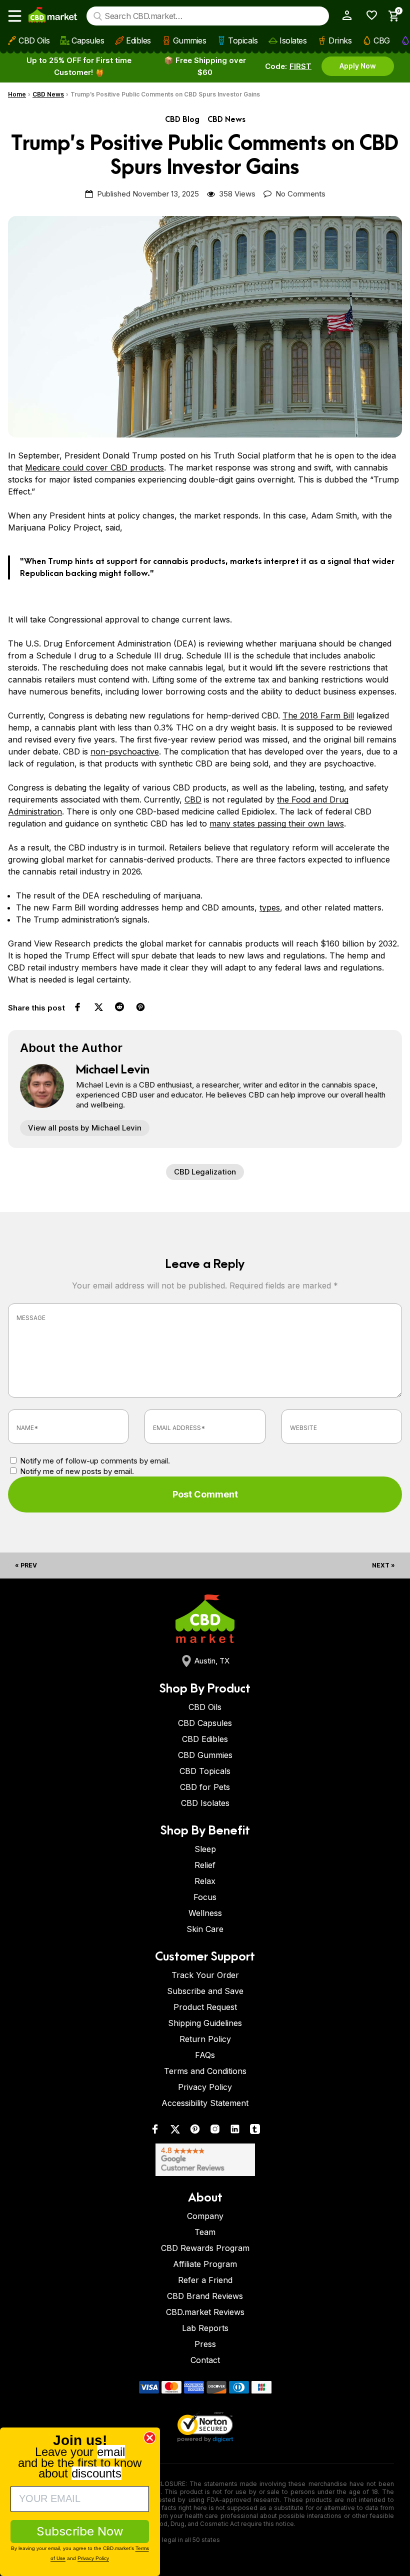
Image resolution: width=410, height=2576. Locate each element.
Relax (205, 1881)
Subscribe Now (80, 2531)
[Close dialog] (150, 2438)
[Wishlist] (368, 15)
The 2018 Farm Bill (318, 715)
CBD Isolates (205, 1803)
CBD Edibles (205, 1739)
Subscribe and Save (205, 1991)
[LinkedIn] (235, 2131)
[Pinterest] (195, 2131)
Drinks (340, 40)
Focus (205, 1897)
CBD (193, 799)
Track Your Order (205, 1975)
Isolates (293, 40)
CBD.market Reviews (205, 2312)
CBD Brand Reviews (205, 2296)
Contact (205, 2360)
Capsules (88, 40)
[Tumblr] (255, 2131)
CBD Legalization (205, 1172)
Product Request (205, 2007)
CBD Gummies (205, 1755)
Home (17, 94)
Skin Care (205, 1929)
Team (205, 2232)
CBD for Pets (205, 1787)
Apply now (358, 66)
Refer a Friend (205, 2280)
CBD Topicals (205, 1771)
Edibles (138, 40)
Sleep (205, 1849)
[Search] (98, 16)
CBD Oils (34, 40)
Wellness (205, 1913)
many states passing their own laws (277, 823)
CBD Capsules (205, 1723)
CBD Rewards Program (205, 2248)
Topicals (243, 40)
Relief (205, 1865)
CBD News (48, 94)
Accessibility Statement (205, 2103)
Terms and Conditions (205, 2071)
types (270, 907)
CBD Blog (182, 120)
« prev (26, 1565)
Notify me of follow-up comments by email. (95, 1461)
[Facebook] (155, 2131)
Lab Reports (205, 2328)
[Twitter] (175, 2131)
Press (205, 2344)
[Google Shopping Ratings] (205, 2160)
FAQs (205, 2055)
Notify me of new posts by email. (77, 1471)
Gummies (190, 40)
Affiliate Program (205, 2264)
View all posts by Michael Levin (85, 1128)
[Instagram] (215, 2131)
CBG (382, 40)
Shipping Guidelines (205, 2023)
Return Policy (205, 2039)
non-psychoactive (125, 751)
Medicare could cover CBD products (94, 467)
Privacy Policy (205, 2087)
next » (383, 1565)
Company (205, 2216)
